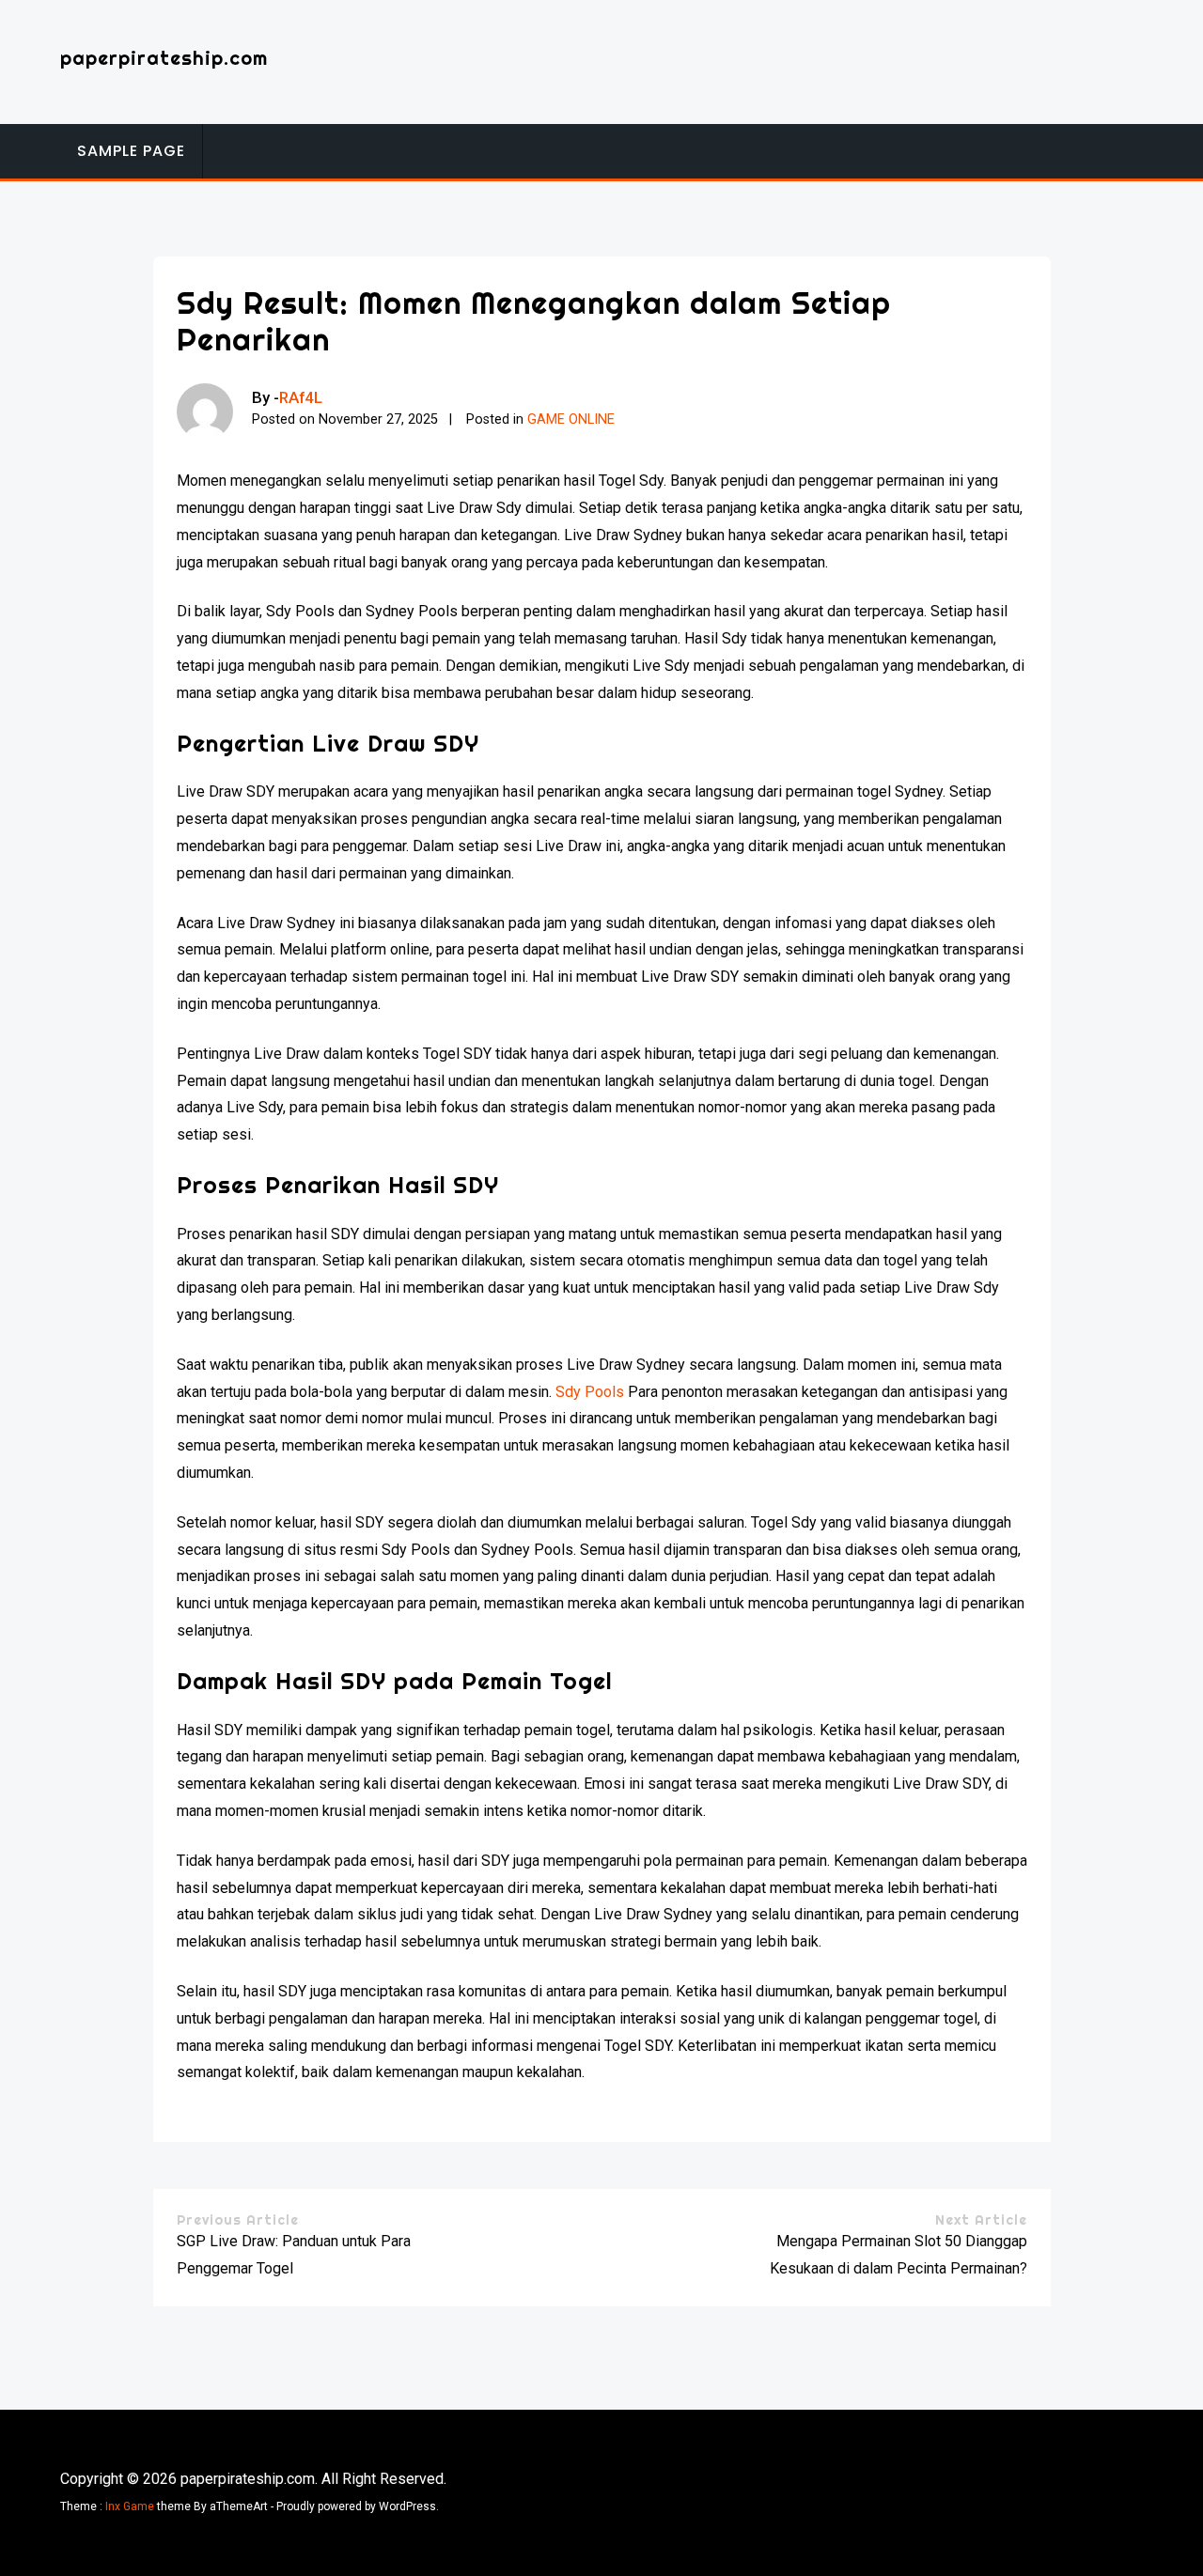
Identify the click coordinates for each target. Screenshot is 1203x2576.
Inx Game (130, 2506)
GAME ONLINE (571, 419)
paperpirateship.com (164, 58)
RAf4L (301, 397)
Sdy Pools (590, 1392)
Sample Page (131, 151)
